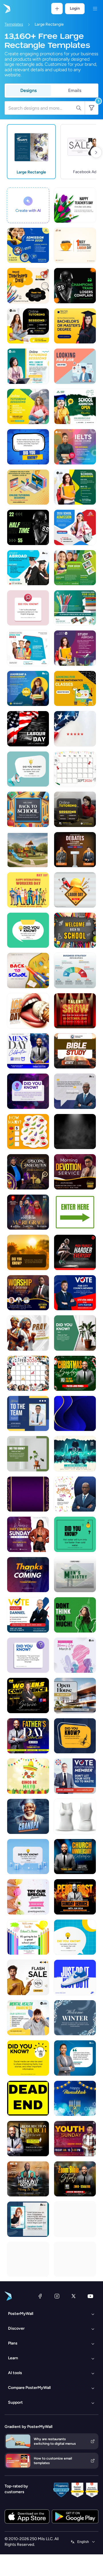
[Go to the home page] (6, 9)
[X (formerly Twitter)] (74, 2296)
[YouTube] (90, 2296)
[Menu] (95, 9)
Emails (75, 90)
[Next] (96, 152)
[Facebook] (40, 2296)
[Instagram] (57, 2296)
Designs (28, 90)
